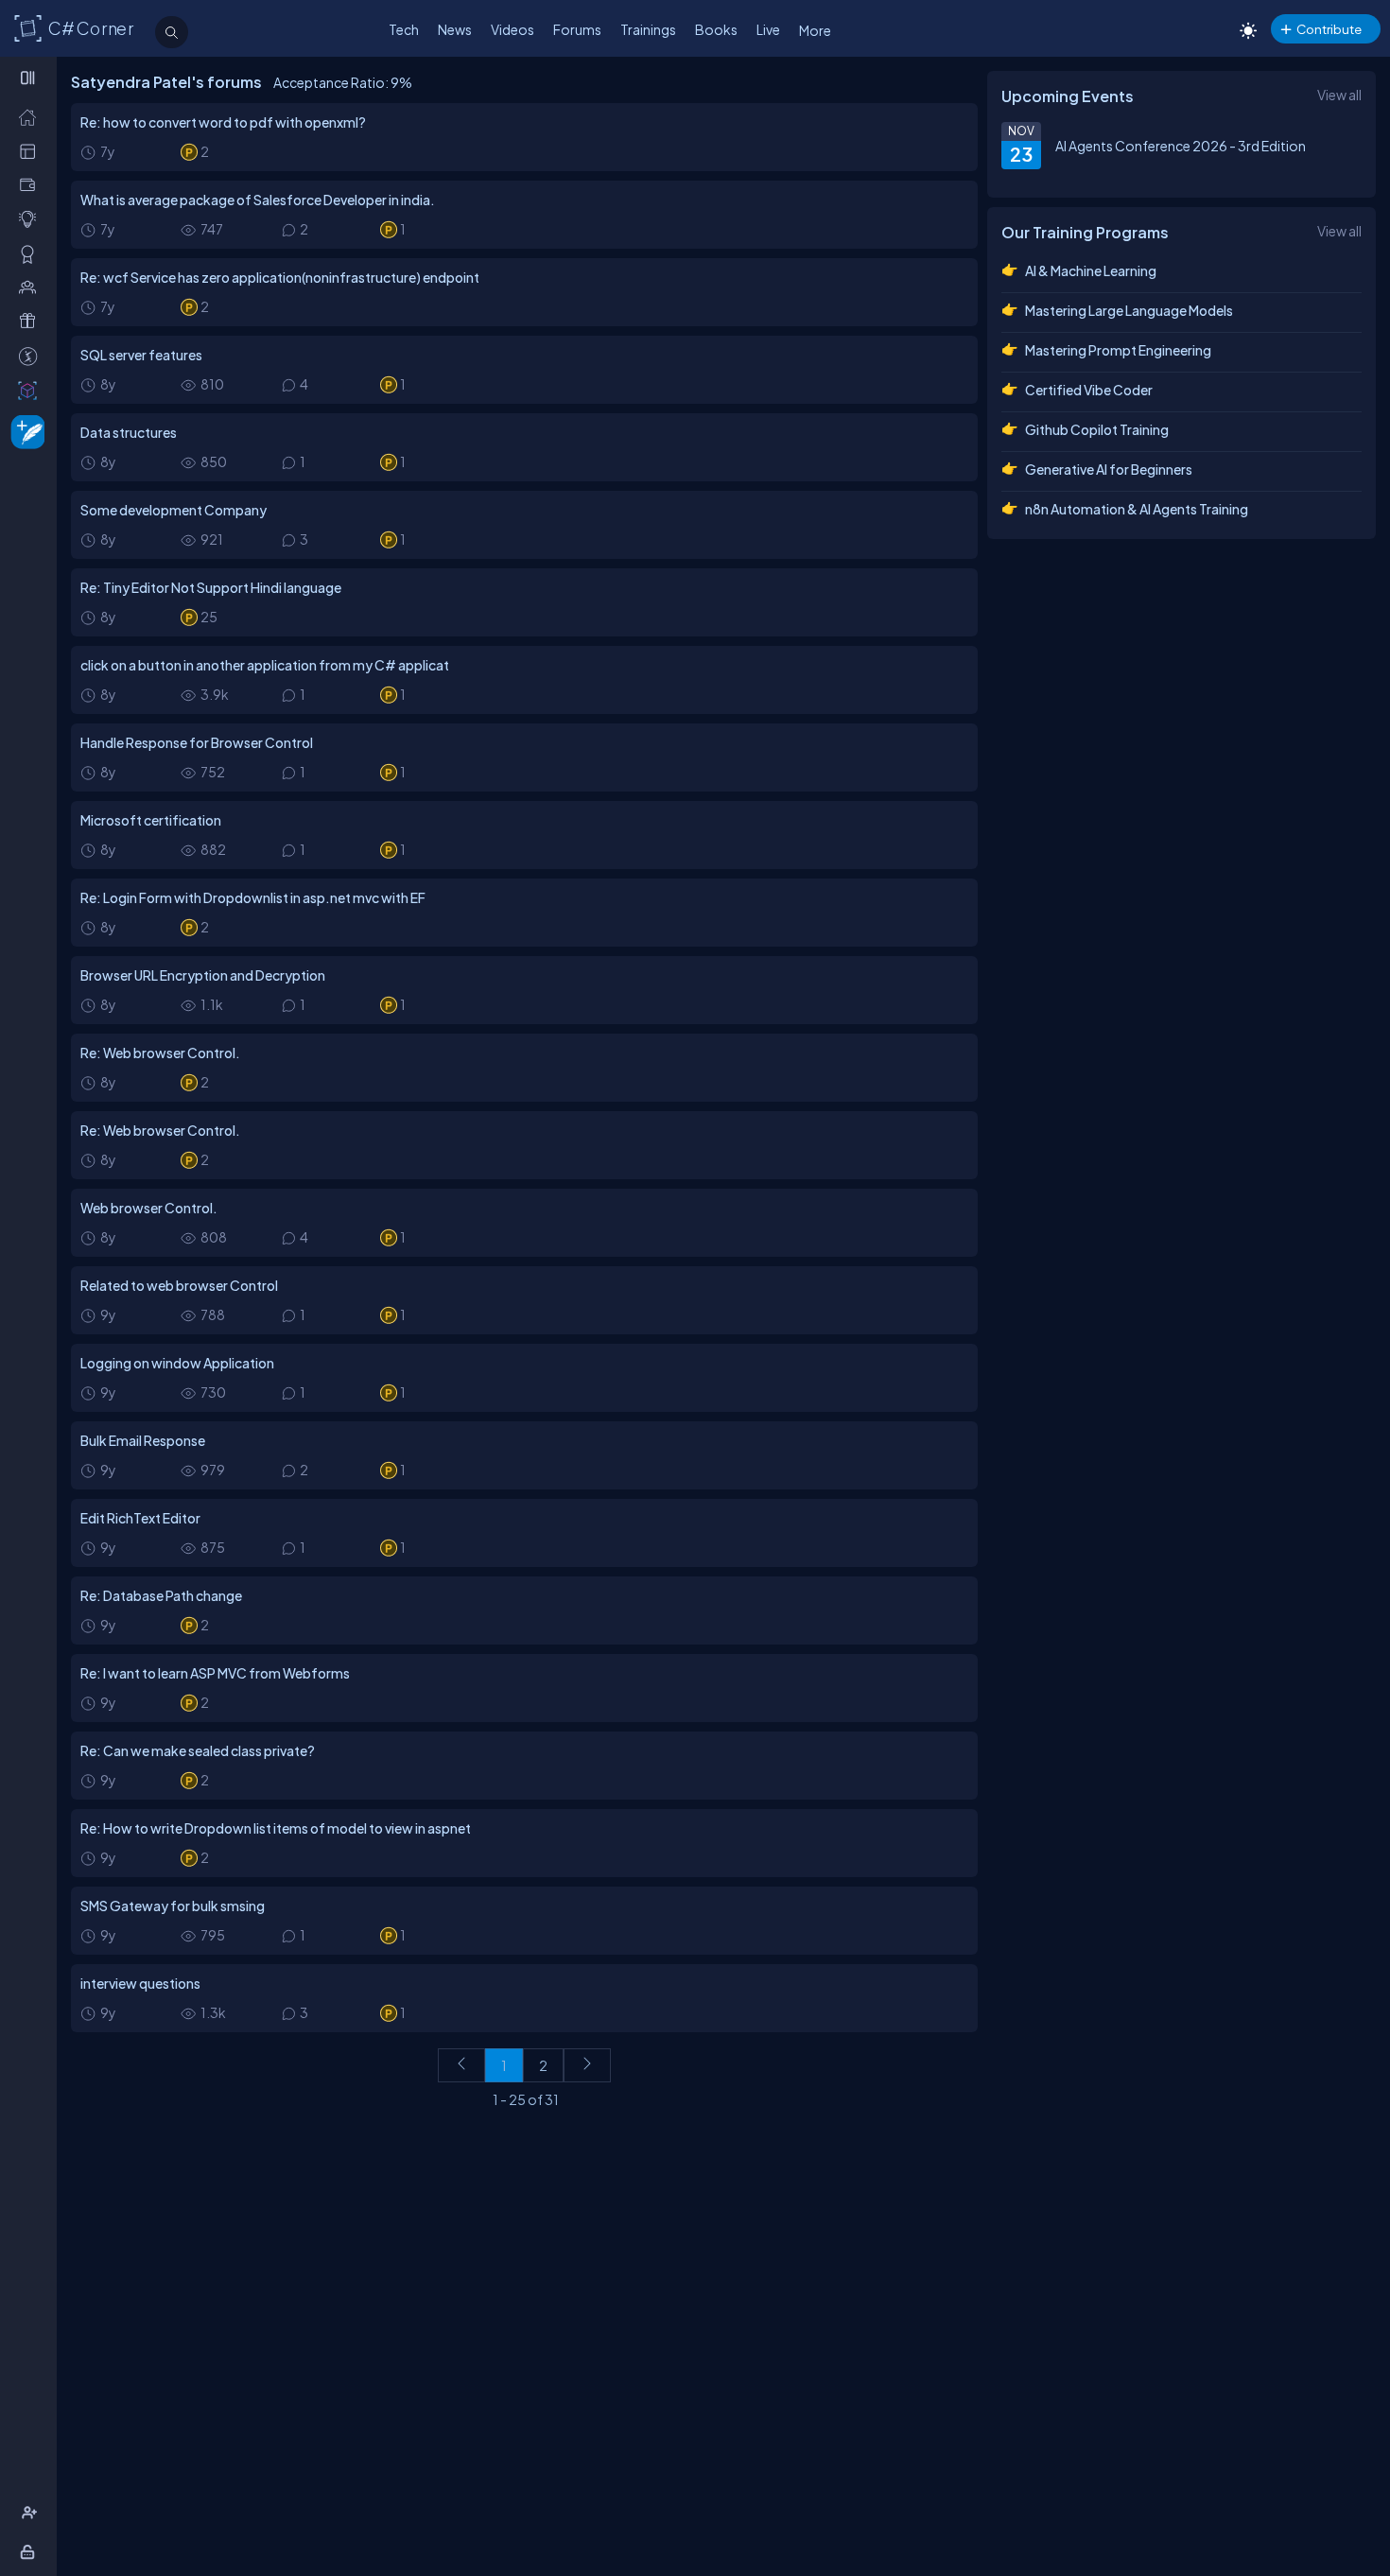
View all (1339, 95)
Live (768, 29)
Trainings (648, 29)
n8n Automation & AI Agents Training (1137, 509)
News (455, 29)
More (815, 30)
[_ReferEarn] (32, 321)
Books (716, 29)
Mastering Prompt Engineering (1118, 350)
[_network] (32, 287)
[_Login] (31, 2552)
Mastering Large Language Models (1129, 310)
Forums (577, 29)
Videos (513, 29)
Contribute (1329, 29)
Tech (404, 29)
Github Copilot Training (1097, 429)
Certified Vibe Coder (1089, 390)
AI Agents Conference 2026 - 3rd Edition (1181, 146)
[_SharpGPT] (32, 390)
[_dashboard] (32, 151)
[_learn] (32, 219)
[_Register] (32, 2513)
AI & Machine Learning (1091, 270)
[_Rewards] (32, 356)
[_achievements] (32, 254)
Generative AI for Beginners (1109, 469)
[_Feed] (32, 117)
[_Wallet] (32, 185)
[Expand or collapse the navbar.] (30, 78)
